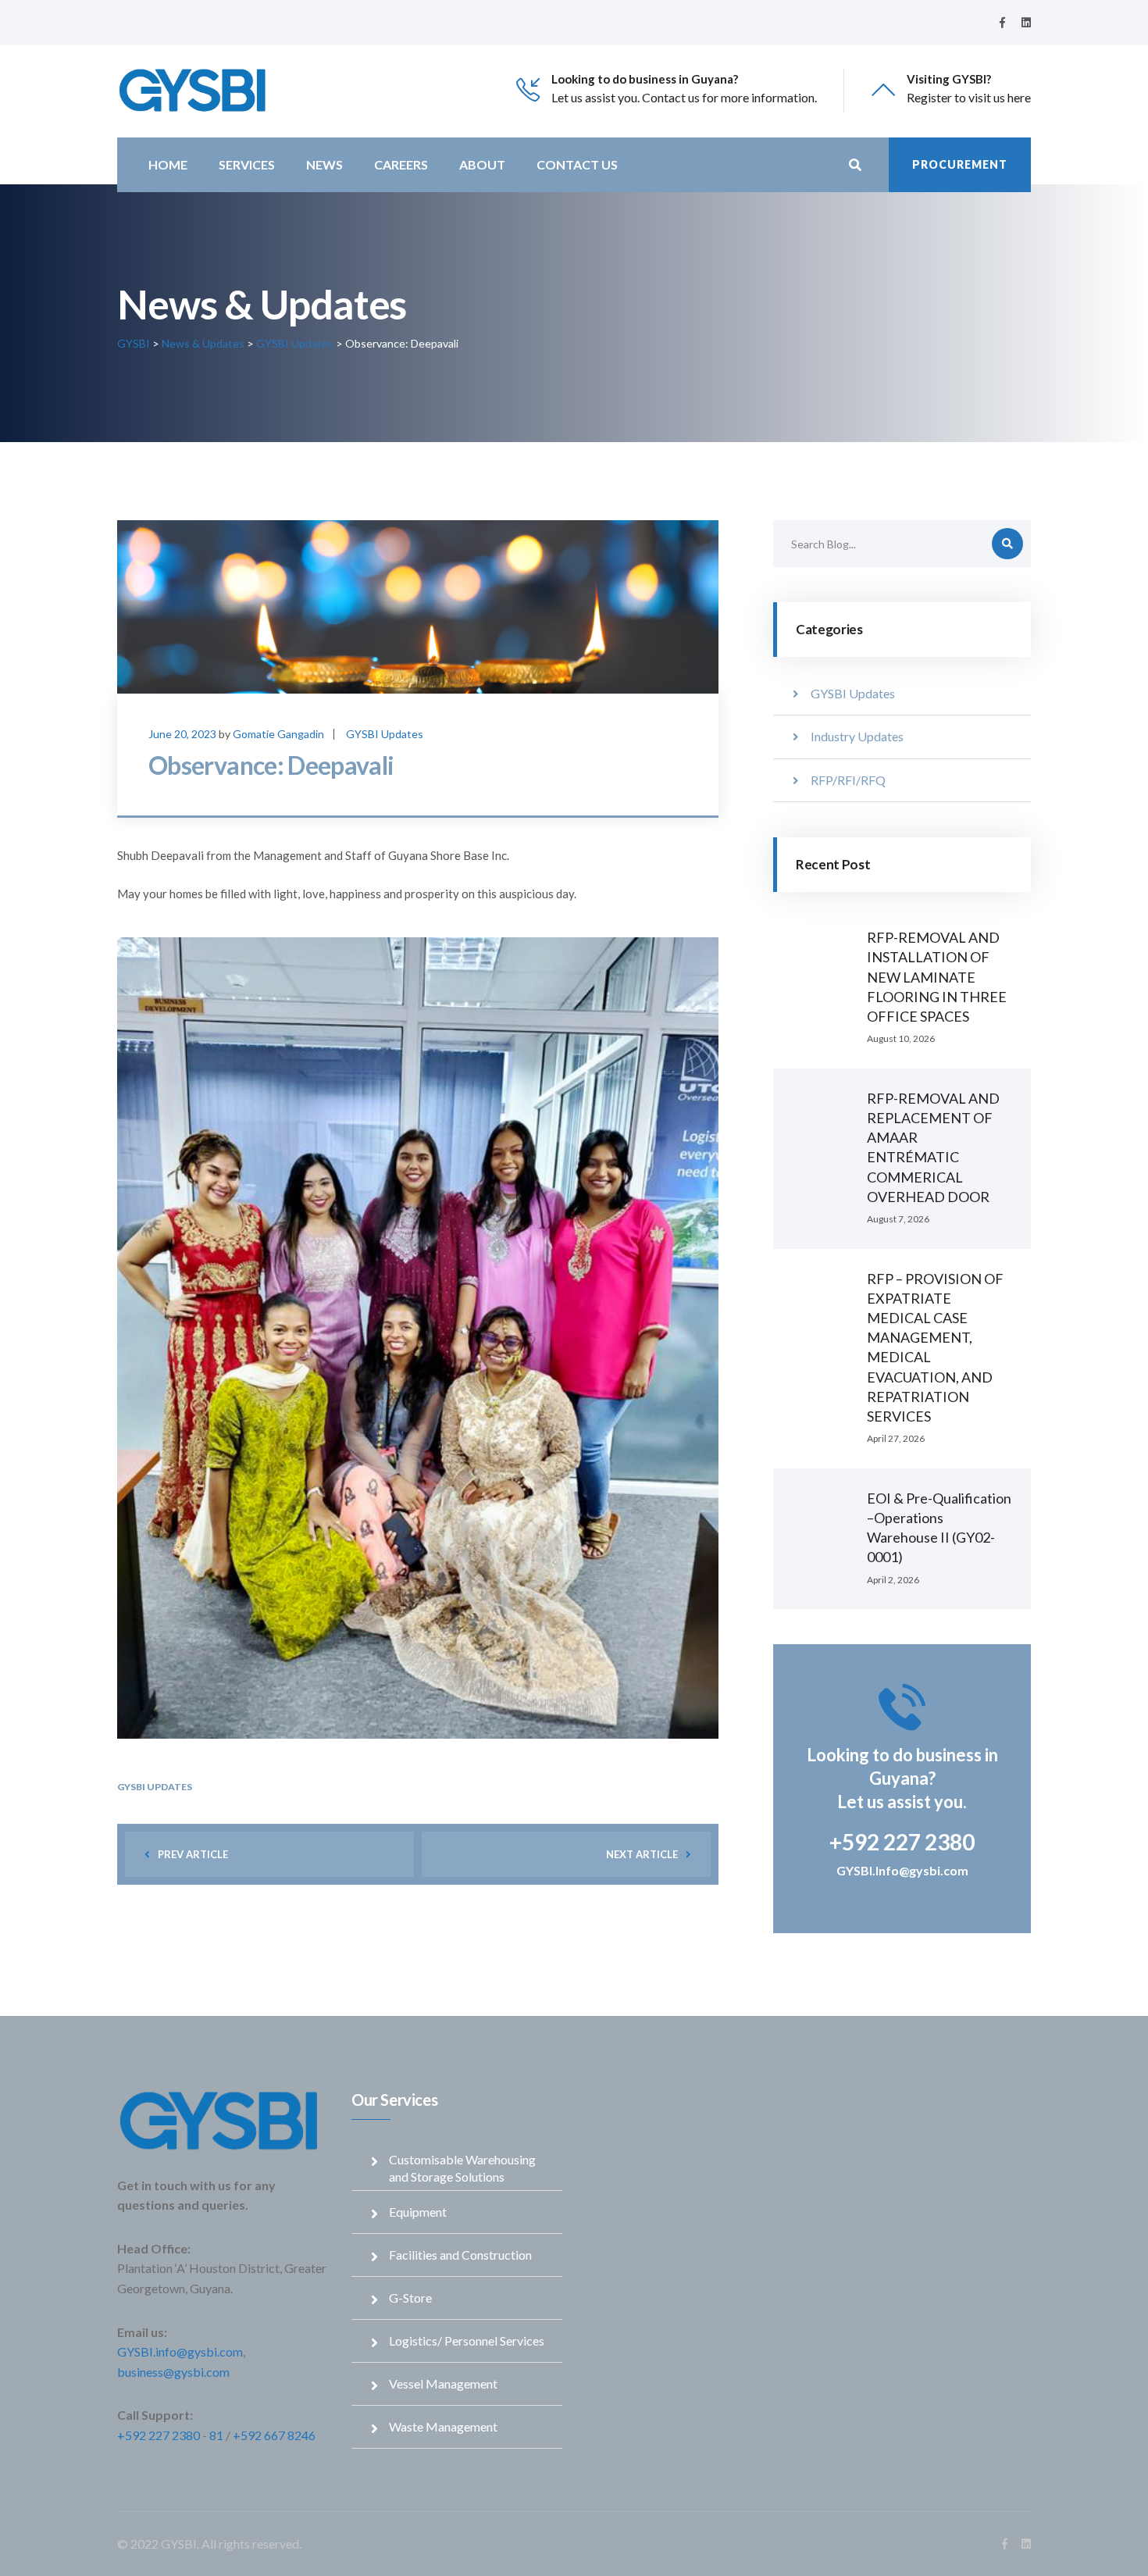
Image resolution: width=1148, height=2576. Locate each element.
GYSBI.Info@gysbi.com (902, 1870)
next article (642, 1854)
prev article (193, 1854)
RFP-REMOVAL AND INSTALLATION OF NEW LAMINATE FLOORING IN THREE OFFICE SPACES (937, 977)
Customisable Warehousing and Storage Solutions (462, 2168)
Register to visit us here (969, 97)
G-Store (410, 2298)
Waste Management (443, 2426)
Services (247, 164)
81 (216, 2435)
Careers (401, 164)
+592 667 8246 (274, 2435)
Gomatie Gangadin (278, 734)
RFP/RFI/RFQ (848, 780)
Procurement (960, 164)
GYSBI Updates (385, 734)
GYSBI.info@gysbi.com (180, 2351)
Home (168, 164)
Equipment (418, 2212)
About (482, 164)
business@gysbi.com (173, 2372)
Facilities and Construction (460, 2255)
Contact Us (577, 164)
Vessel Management (443, 2383)
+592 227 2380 (159, 2435)
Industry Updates (857, 736)
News (324, 164)
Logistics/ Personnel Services (467, 2341)
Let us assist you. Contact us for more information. (684, 97)
